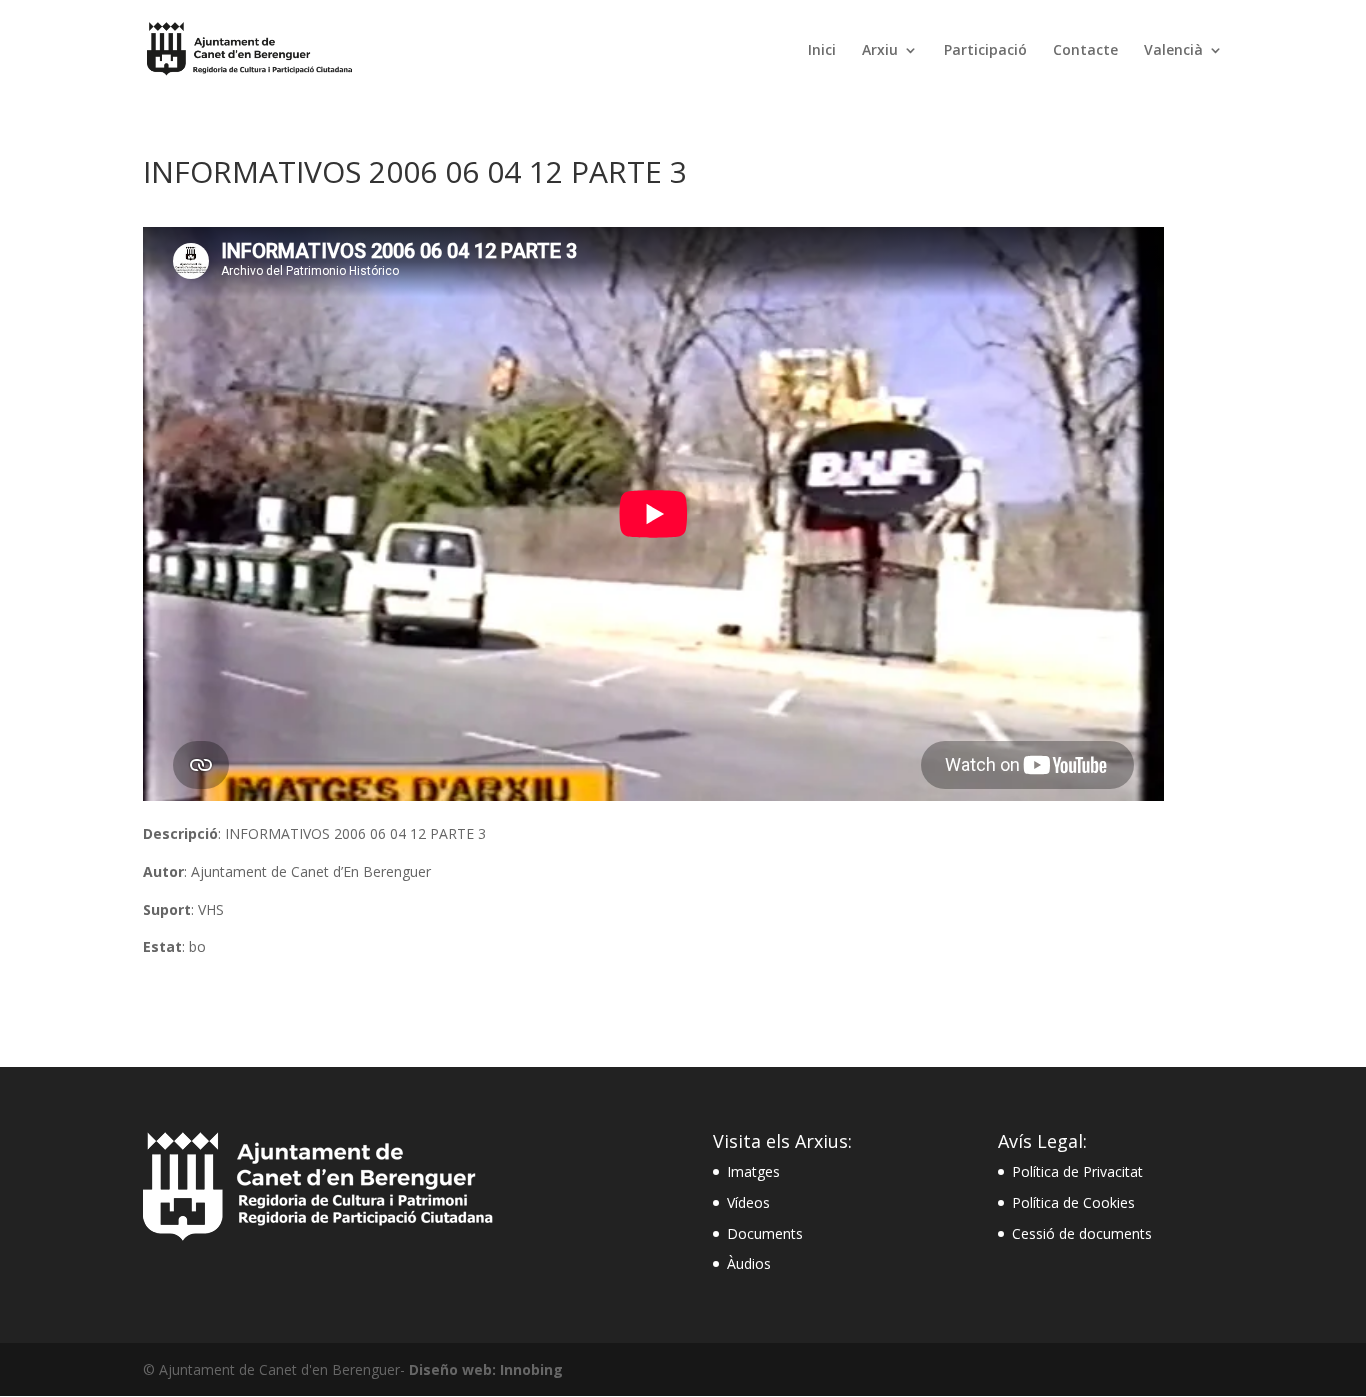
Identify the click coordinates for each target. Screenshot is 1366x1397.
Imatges (753, 1171)
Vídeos (748, 1202)
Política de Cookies (1073, 1202)
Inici (822, 51)
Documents (765, 1233)
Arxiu (880, 51)
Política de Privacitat (1077, 1171)
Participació (985, 51)
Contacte (1085, 51)
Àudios (749, 1263)
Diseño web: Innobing (486, 1369)
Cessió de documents (1082, 1233)
